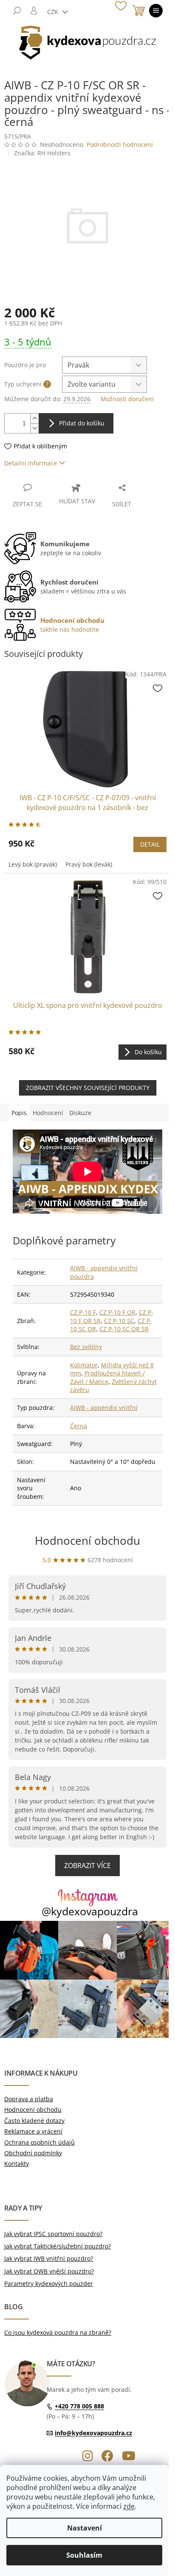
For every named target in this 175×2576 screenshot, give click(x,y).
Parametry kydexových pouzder (49, 2284)
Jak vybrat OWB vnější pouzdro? (49, 2271)
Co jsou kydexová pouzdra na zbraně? (58, 2332)
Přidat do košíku (82, 423)
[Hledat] (17, 11)
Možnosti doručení (127, 399)
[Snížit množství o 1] (34, 428)
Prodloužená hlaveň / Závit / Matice (107, 1377)
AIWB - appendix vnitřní (104, 1408)
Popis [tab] (19, 1113)
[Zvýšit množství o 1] (34, 418)
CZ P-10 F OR (117, 1312)
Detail (150, 844)
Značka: (42, 153)
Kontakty (17, 2164)
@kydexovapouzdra (90, 1911)
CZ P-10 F (83, 1312)
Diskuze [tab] (80, 1113)
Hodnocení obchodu (87, 1540)
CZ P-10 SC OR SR (124, 1329)
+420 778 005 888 (79, 2406)
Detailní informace (31, 463)
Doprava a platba (29, 2099)
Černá (79, 1426)
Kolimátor (84, 1365)
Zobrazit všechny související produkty (88, 1088)
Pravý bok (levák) (89, 864)
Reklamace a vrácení (33, 2131)
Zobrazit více (87, 1866)
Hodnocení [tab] (48, 1113)
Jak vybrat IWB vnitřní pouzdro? (49, 2258)
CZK (54, 12)
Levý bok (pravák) (33, 864)
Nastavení (85, 2528)
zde (129, 2506)
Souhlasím (84, 2555)
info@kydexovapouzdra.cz (93, 2433)
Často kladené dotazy (34, 2121)
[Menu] (156, 11)
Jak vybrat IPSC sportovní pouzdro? (53, 2234)
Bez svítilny (86, 1347)
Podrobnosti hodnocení (120, 144)
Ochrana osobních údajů (40, 2142)
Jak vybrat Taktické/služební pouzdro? (58, 2246)
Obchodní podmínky (33, 2153)
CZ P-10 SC (119, 1321)
